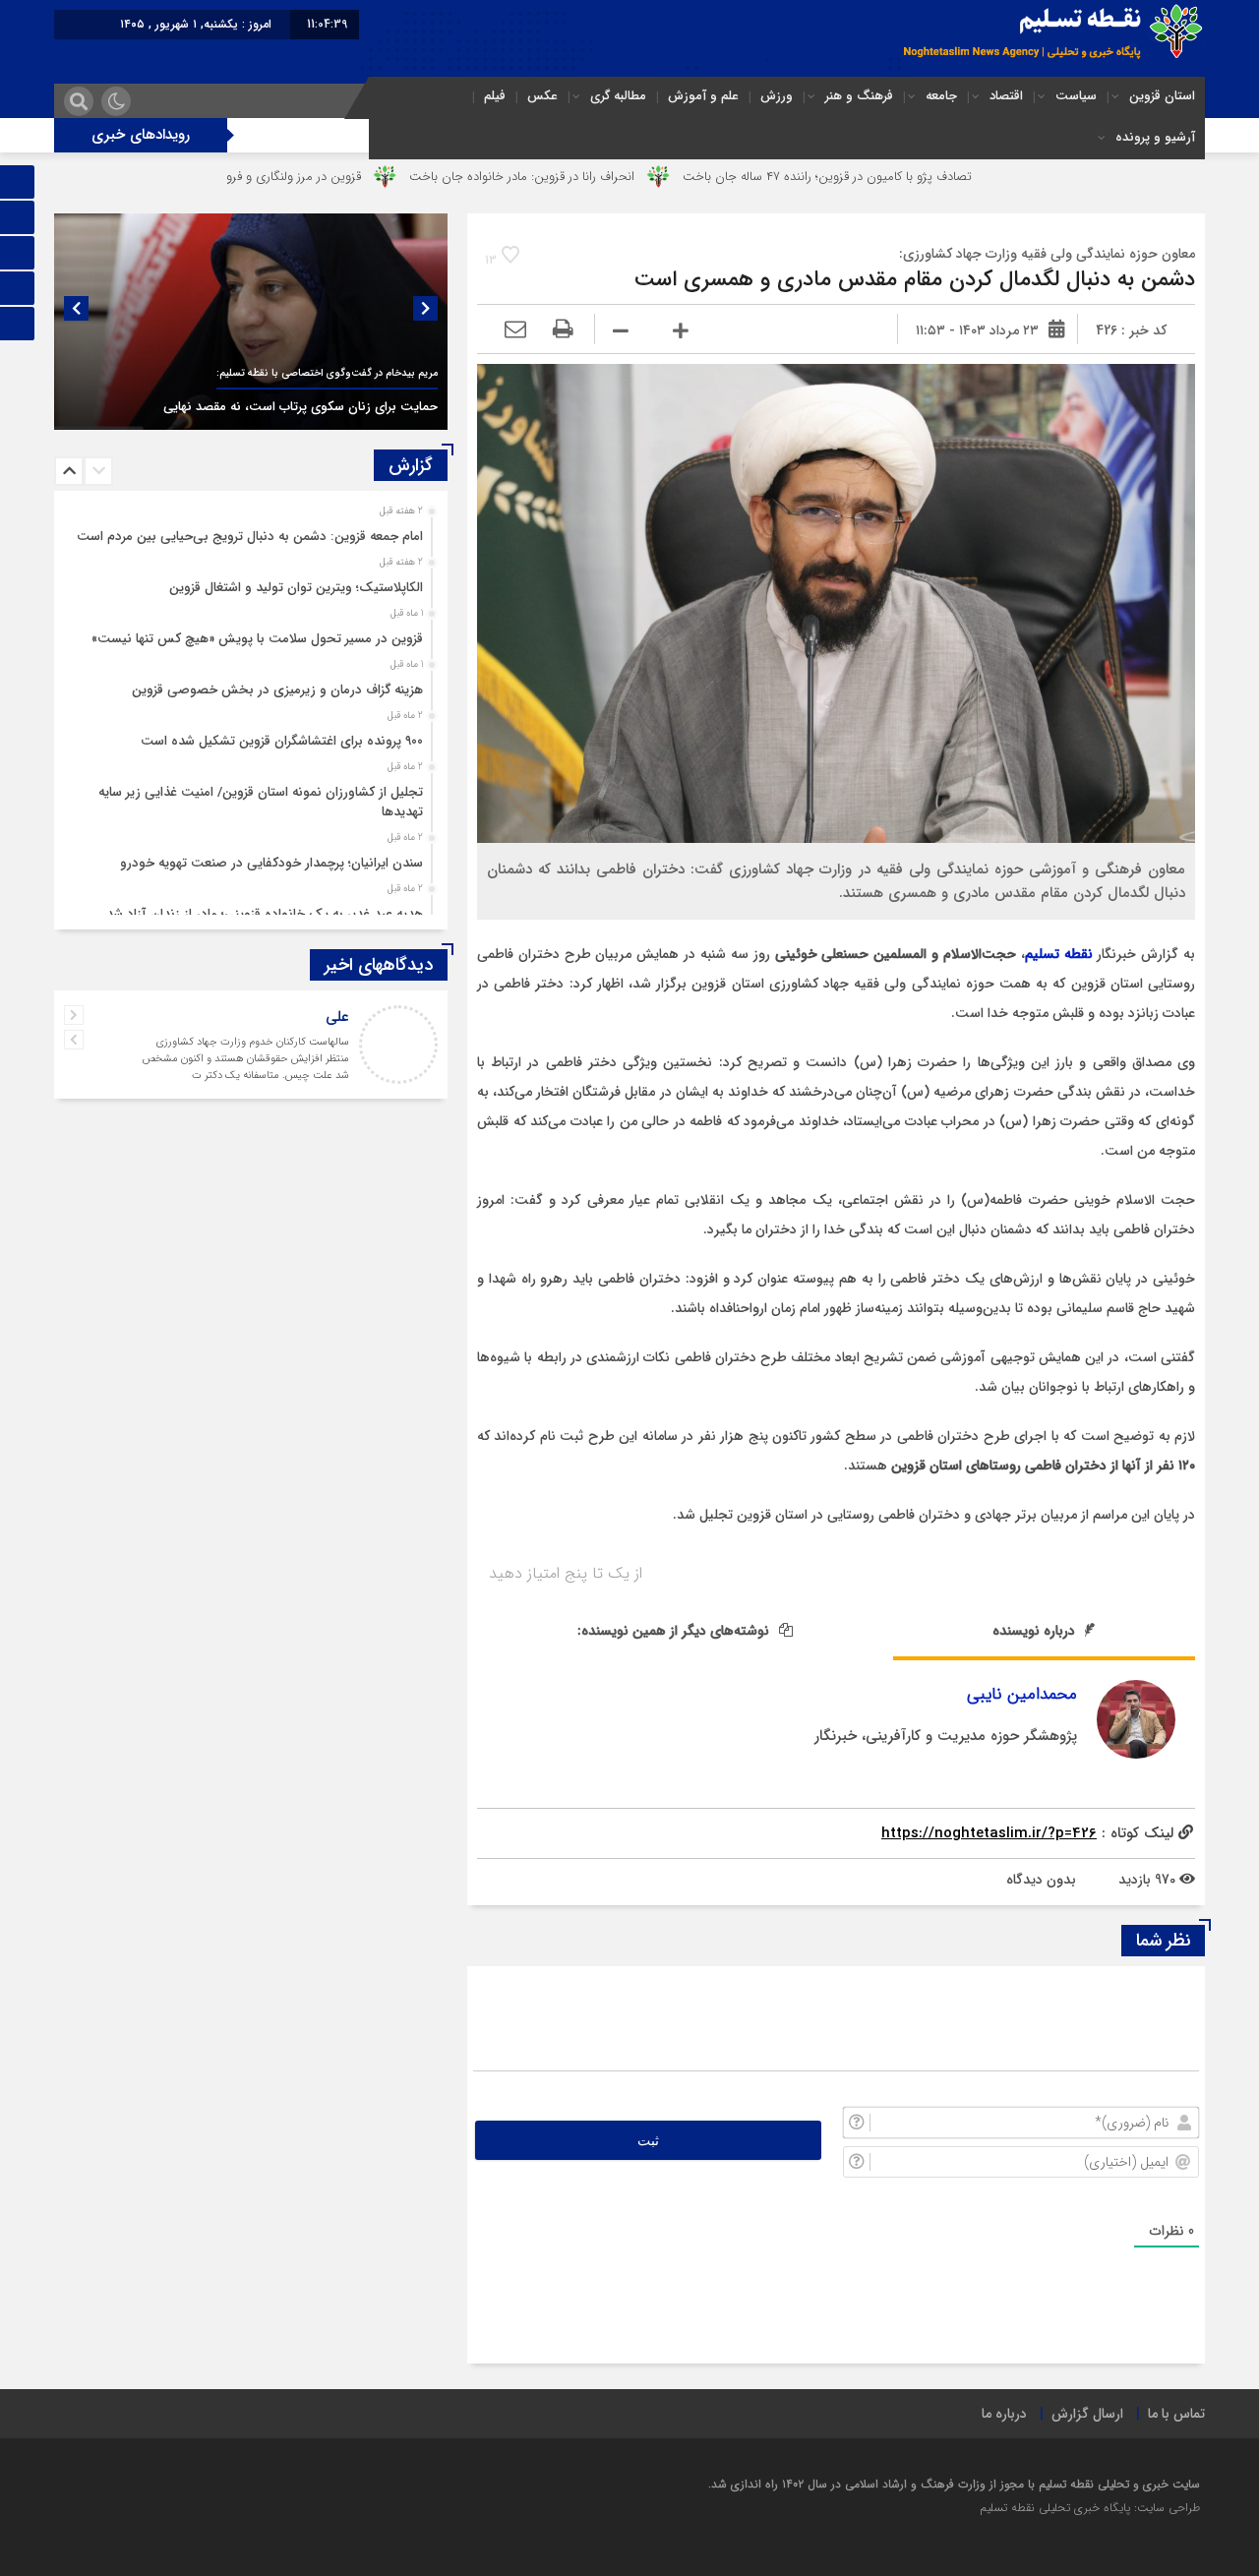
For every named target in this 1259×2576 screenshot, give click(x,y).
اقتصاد (1006, 96)
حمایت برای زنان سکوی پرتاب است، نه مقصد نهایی (300, 407)
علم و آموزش (703, 96)
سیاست (1076, 96)
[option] (251, 322)
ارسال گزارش (1087, 2414)
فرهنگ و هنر (859, 96)
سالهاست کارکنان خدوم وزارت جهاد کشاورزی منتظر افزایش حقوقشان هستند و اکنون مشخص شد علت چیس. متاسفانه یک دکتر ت (245, 1059)
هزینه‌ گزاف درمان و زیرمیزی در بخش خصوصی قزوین (277, 690)
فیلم (495, 96)
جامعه (941, 96)
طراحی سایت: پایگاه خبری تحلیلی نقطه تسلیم (1090, 2508)
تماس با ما (1176, 2414)
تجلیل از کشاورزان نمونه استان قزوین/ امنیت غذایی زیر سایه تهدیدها (261, 802)
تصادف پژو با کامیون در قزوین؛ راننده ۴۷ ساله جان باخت (927, 177)
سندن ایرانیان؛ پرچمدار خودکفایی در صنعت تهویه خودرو (271, 863)
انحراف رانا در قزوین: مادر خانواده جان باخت (621, 177)
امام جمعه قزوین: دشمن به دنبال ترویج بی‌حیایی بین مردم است (250, 537)
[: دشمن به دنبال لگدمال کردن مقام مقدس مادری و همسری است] (515, 330)
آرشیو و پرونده (1155, 137)
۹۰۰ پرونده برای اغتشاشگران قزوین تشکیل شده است (282, 741)
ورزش (777, 96)
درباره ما (1004, 2414)
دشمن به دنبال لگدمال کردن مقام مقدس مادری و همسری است (915, 279)
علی (337, 1017)
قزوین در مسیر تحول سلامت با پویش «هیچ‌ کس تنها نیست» (257, 639)
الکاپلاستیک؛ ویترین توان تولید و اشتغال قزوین (296, 588)
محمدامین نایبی (1022, 1694)
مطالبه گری (618, 96)
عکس (542, 96)
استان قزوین (1162, 96)
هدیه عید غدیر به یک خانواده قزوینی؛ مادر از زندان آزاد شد (265, 914)
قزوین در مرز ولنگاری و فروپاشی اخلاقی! (359, 177)
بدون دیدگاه (1041, 1880)
